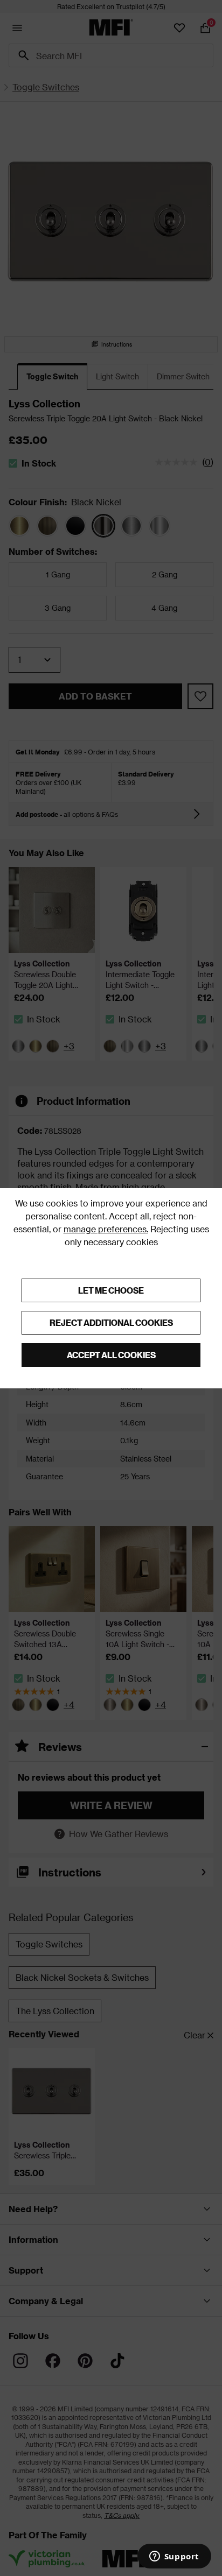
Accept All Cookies (111, 1355)
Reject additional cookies (111, 1322)
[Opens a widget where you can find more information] (174, 2557)
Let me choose (111, 1290)
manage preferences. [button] (106, 1229)
